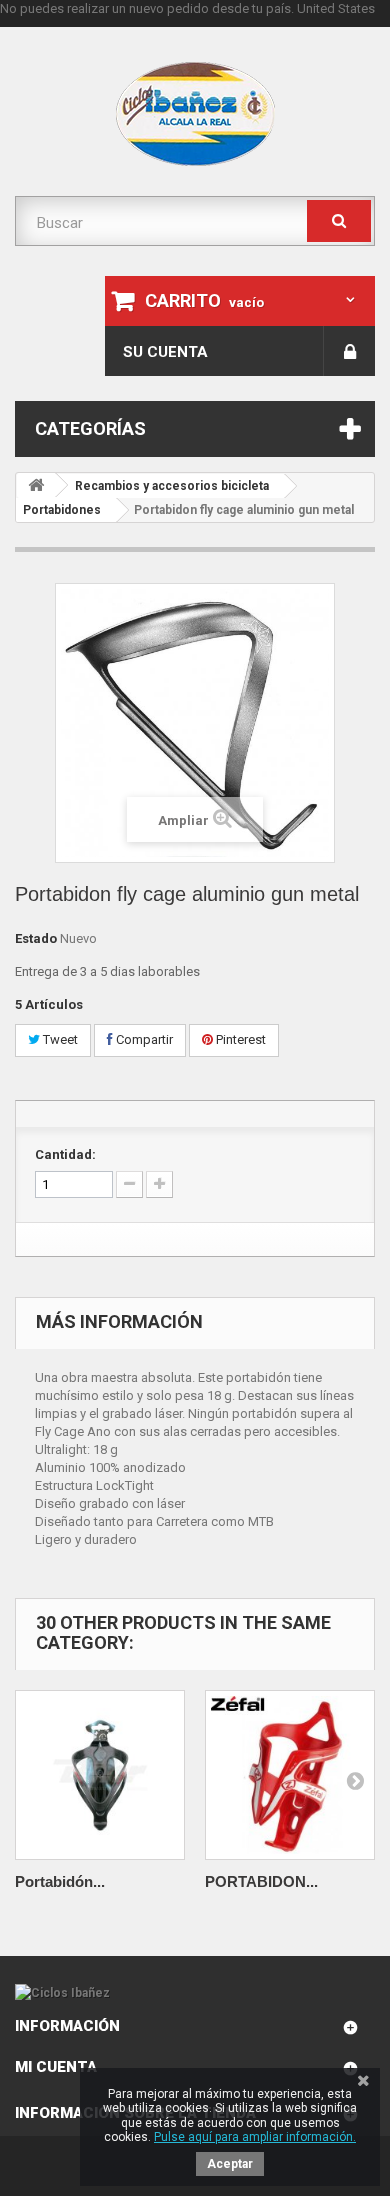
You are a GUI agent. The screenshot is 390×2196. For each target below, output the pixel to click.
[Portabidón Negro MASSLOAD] (100, 1775)
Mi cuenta (56, 2067)
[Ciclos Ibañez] (195, 1993)
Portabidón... (60, 1881)
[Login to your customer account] (349, 351)
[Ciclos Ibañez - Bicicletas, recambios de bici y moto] (195, 114)
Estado (36, 938)
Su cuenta (165, 352)
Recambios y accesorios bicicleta (172, 486)
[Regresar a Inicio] (36, 485)
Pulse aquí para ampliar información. (255, 2137)
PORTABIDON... (261, 1881)
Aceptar (230, 2164)
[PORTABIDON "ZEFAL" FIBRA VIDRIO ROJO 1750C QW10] (290, 1775)
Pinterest (239, 1039)
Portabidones (62, 510)
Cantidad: (65, 1154)
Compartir (143, 1039)
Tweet (59, 1039)
